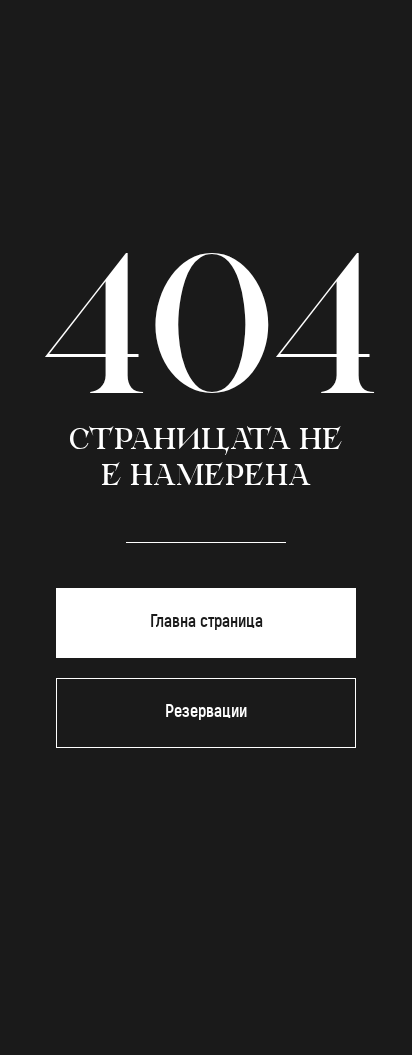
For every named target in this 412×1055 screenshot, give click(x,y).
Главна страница (206, 622)
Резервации (206, 712)
